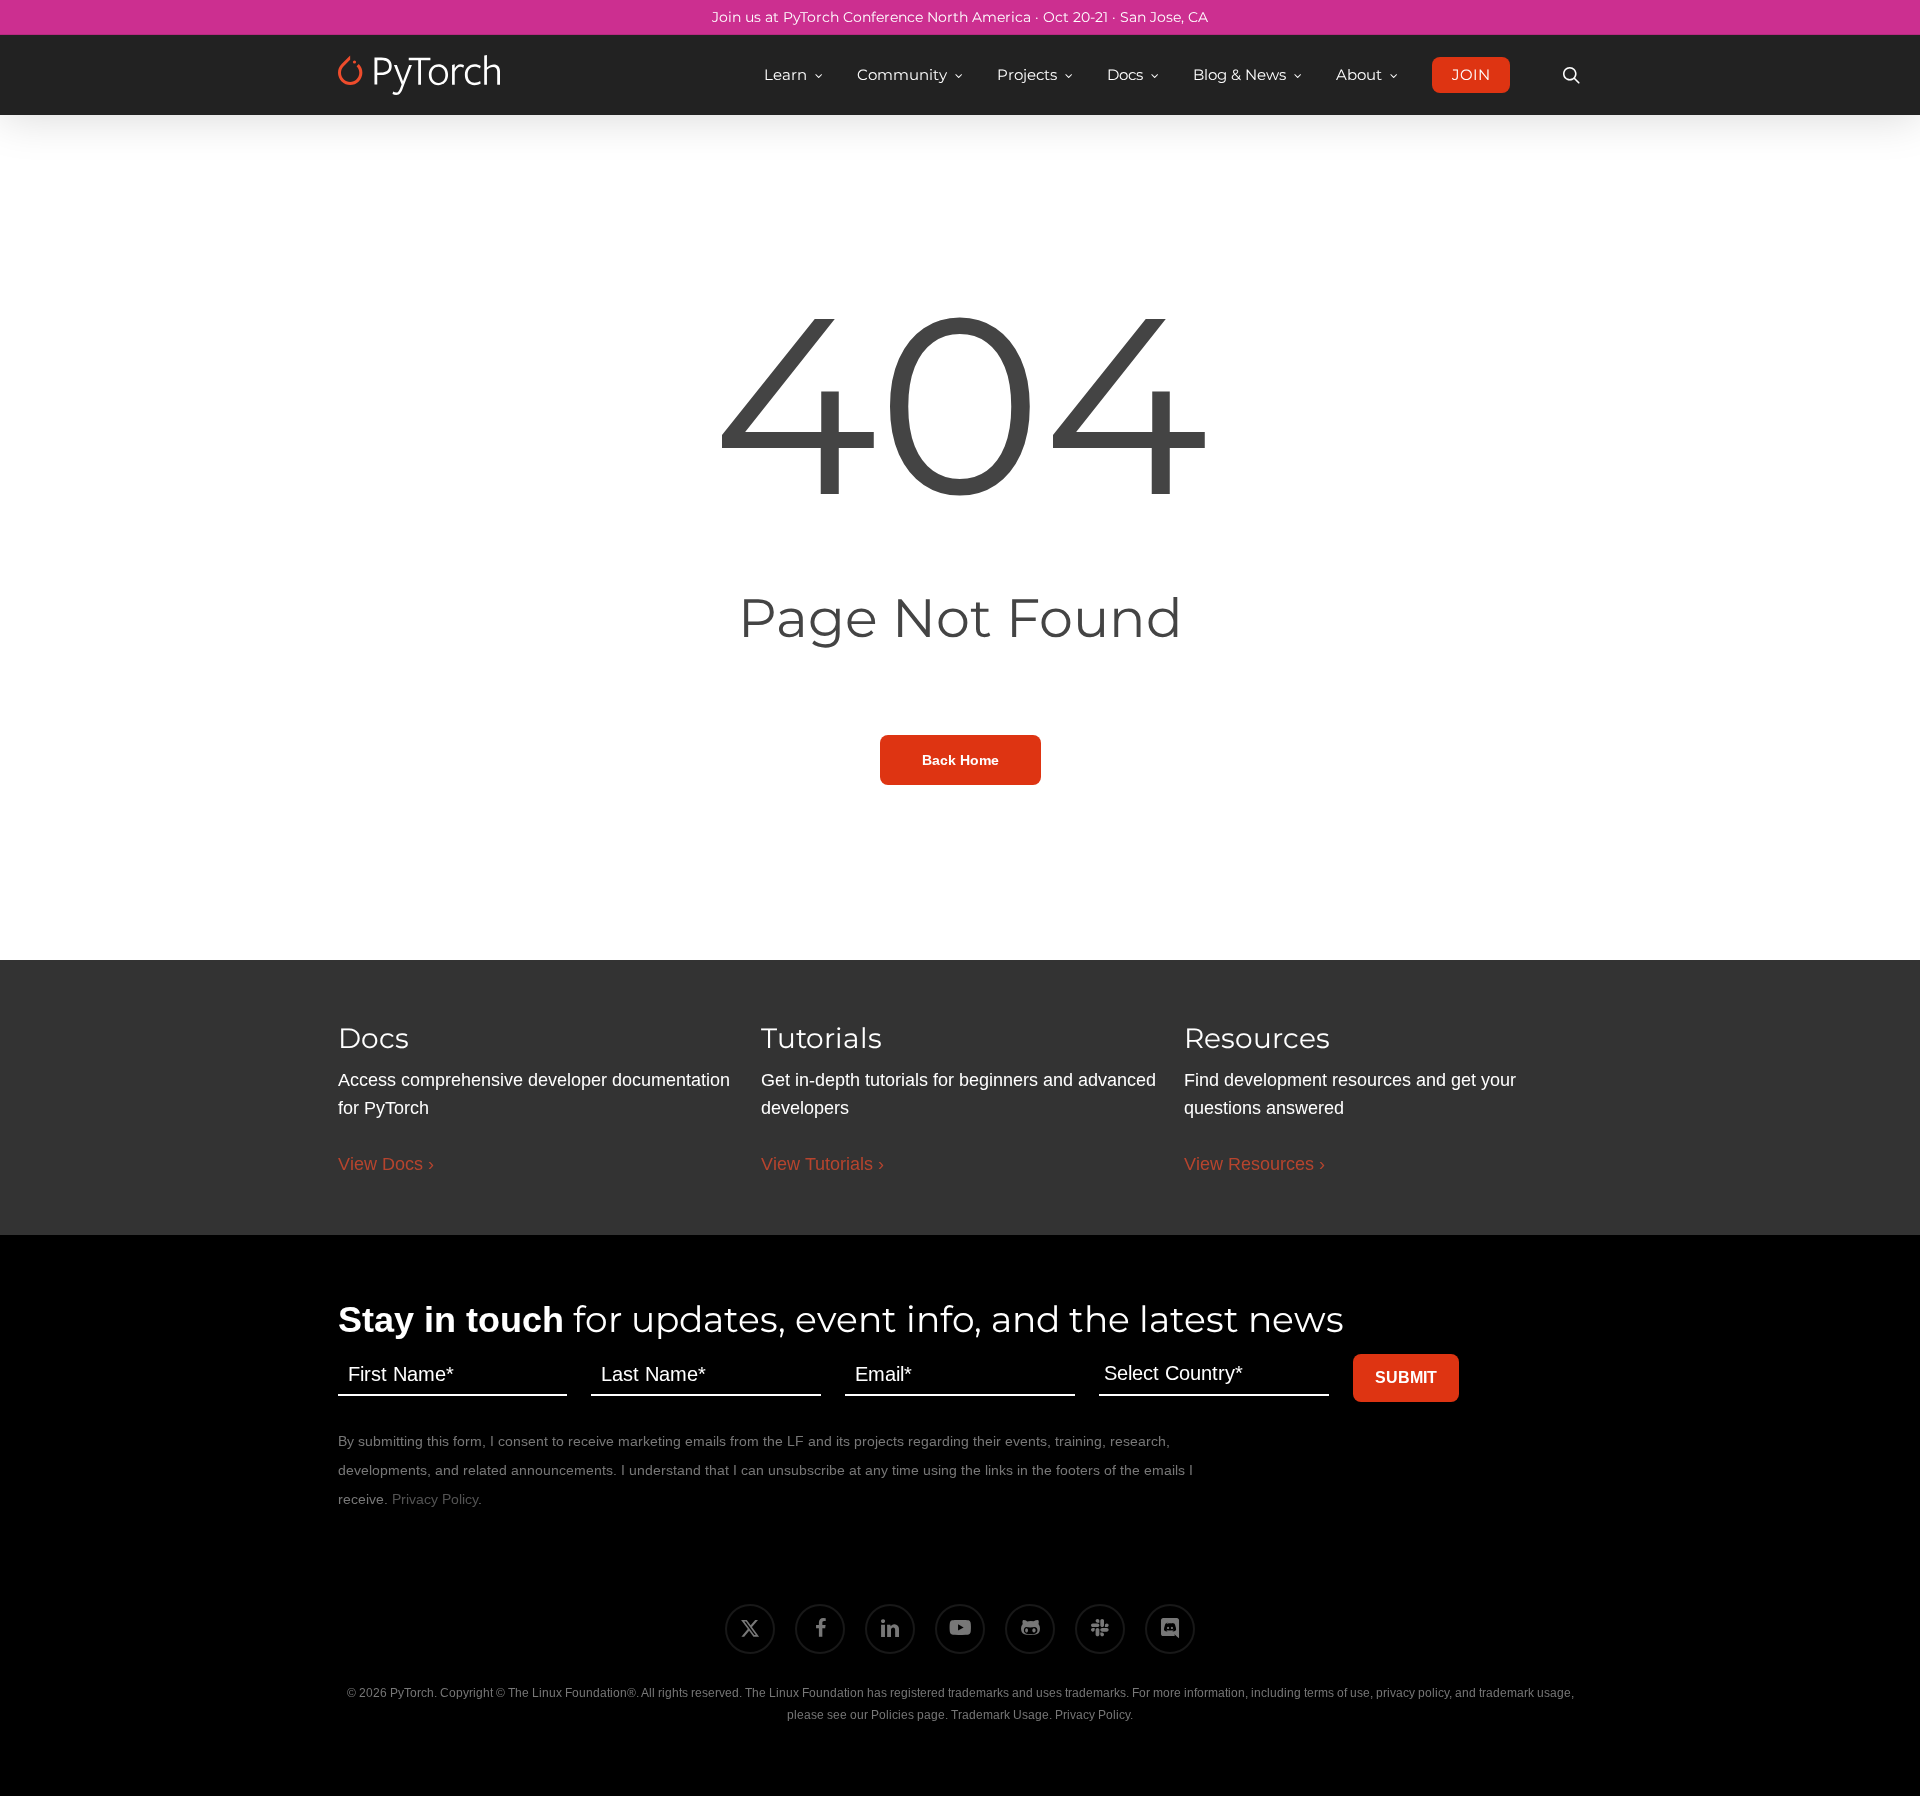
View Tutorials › (822, 1164)
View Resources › (1254, 1164)
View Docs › (386, 1164)
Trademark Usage (1000, 1715)
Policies (892, 1715)
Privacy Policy (435, 1499)
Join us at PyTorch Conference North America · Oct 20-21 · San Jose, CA (960, 17)
